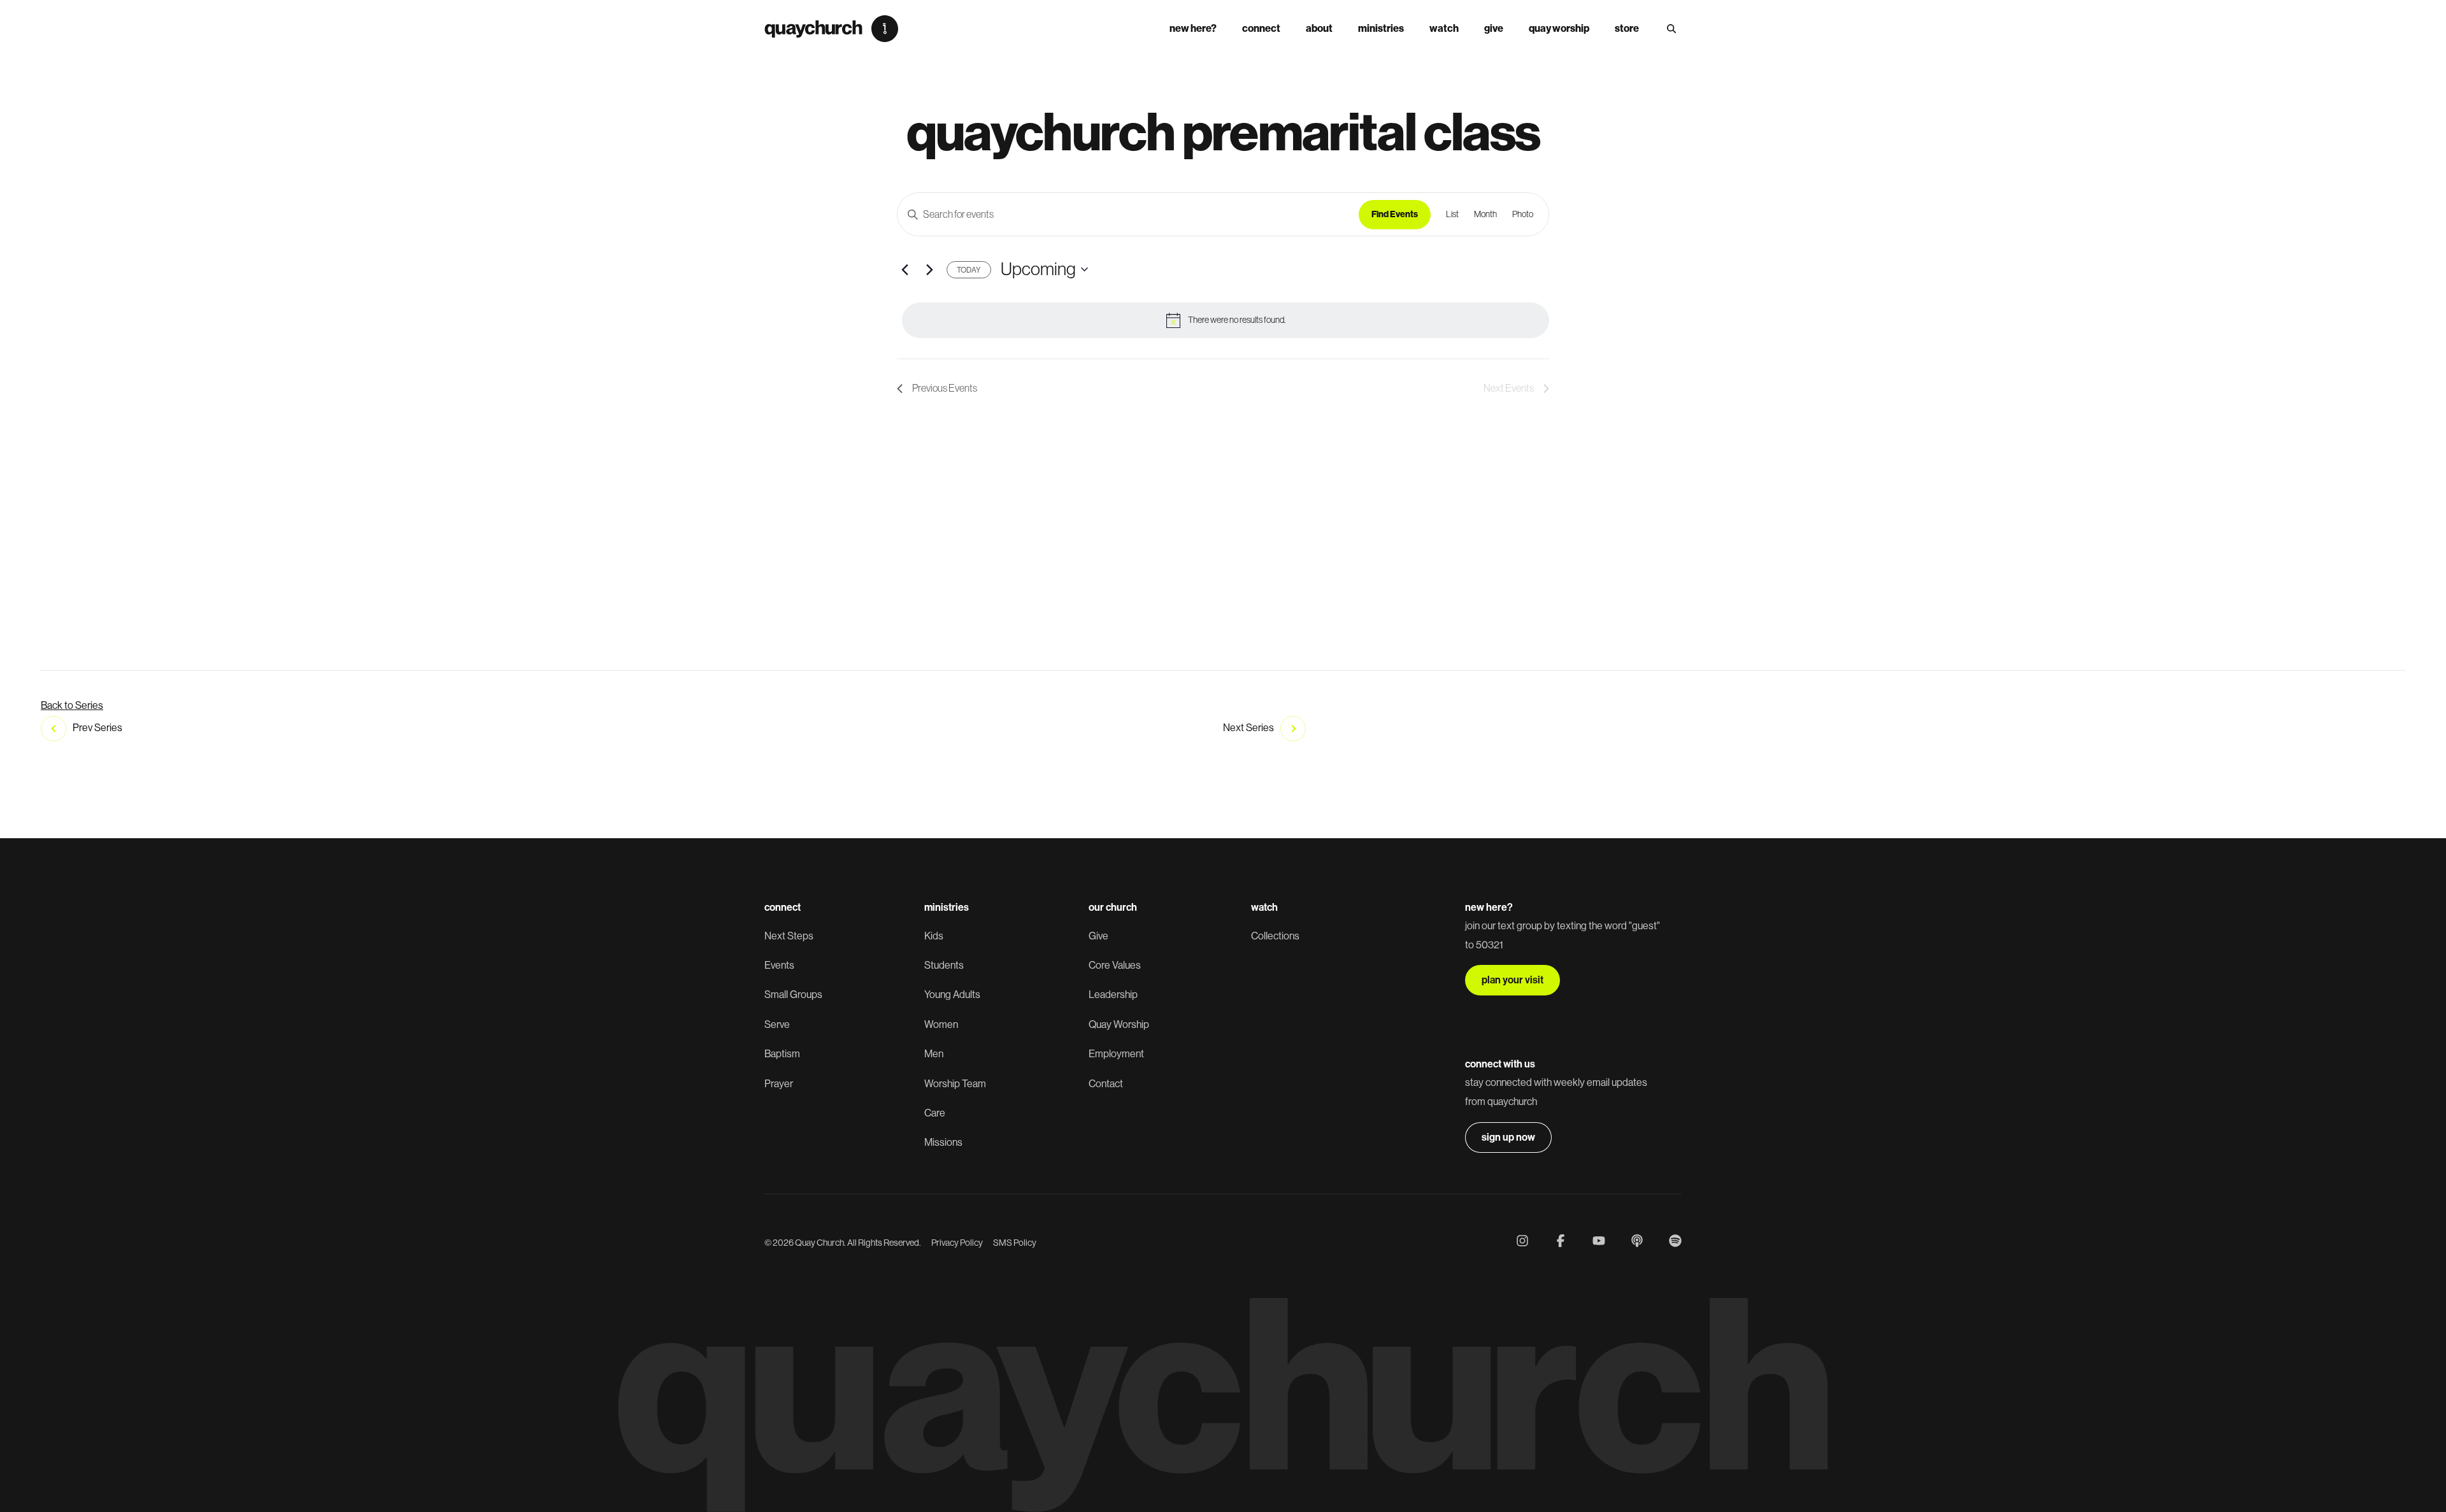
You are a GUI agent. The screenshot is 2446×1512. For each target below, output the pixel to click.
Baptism (782, 1054)
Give (1494, 28)
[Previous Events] (905, 269)
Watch (1444, 28)
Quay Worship (1559, 28)
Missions (943, 1142)
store (1627, 28)
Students (944, 965)
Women (941, 1024)
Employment (1116, 1054)
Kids (934, 936)
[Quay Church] (831, 29)
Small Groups (793, 995)
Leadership (1113, 995)
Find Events (1395, 214)
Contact (1106, 1084)
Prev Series (97, 728)
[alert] (1226, 320)
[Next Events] (929, 269)
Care (935, 1113)
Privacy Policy (957, 1243)
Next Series (1248, 728)
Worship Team (955, 1084)
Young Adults (952, 995)
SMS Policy (1015, 1243)
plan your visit (1513, 980)
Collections (1275, 936)
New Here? (1193, 28)
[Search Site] (1671, 29)
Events (779, 965)
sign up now (1508, 1137)
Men (934, 1054)
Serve (777, 1024)
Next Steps (789, 936)
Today (969, 270)
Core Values (1115, 965)
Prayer (779, 1084)
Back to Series (72, 705)
